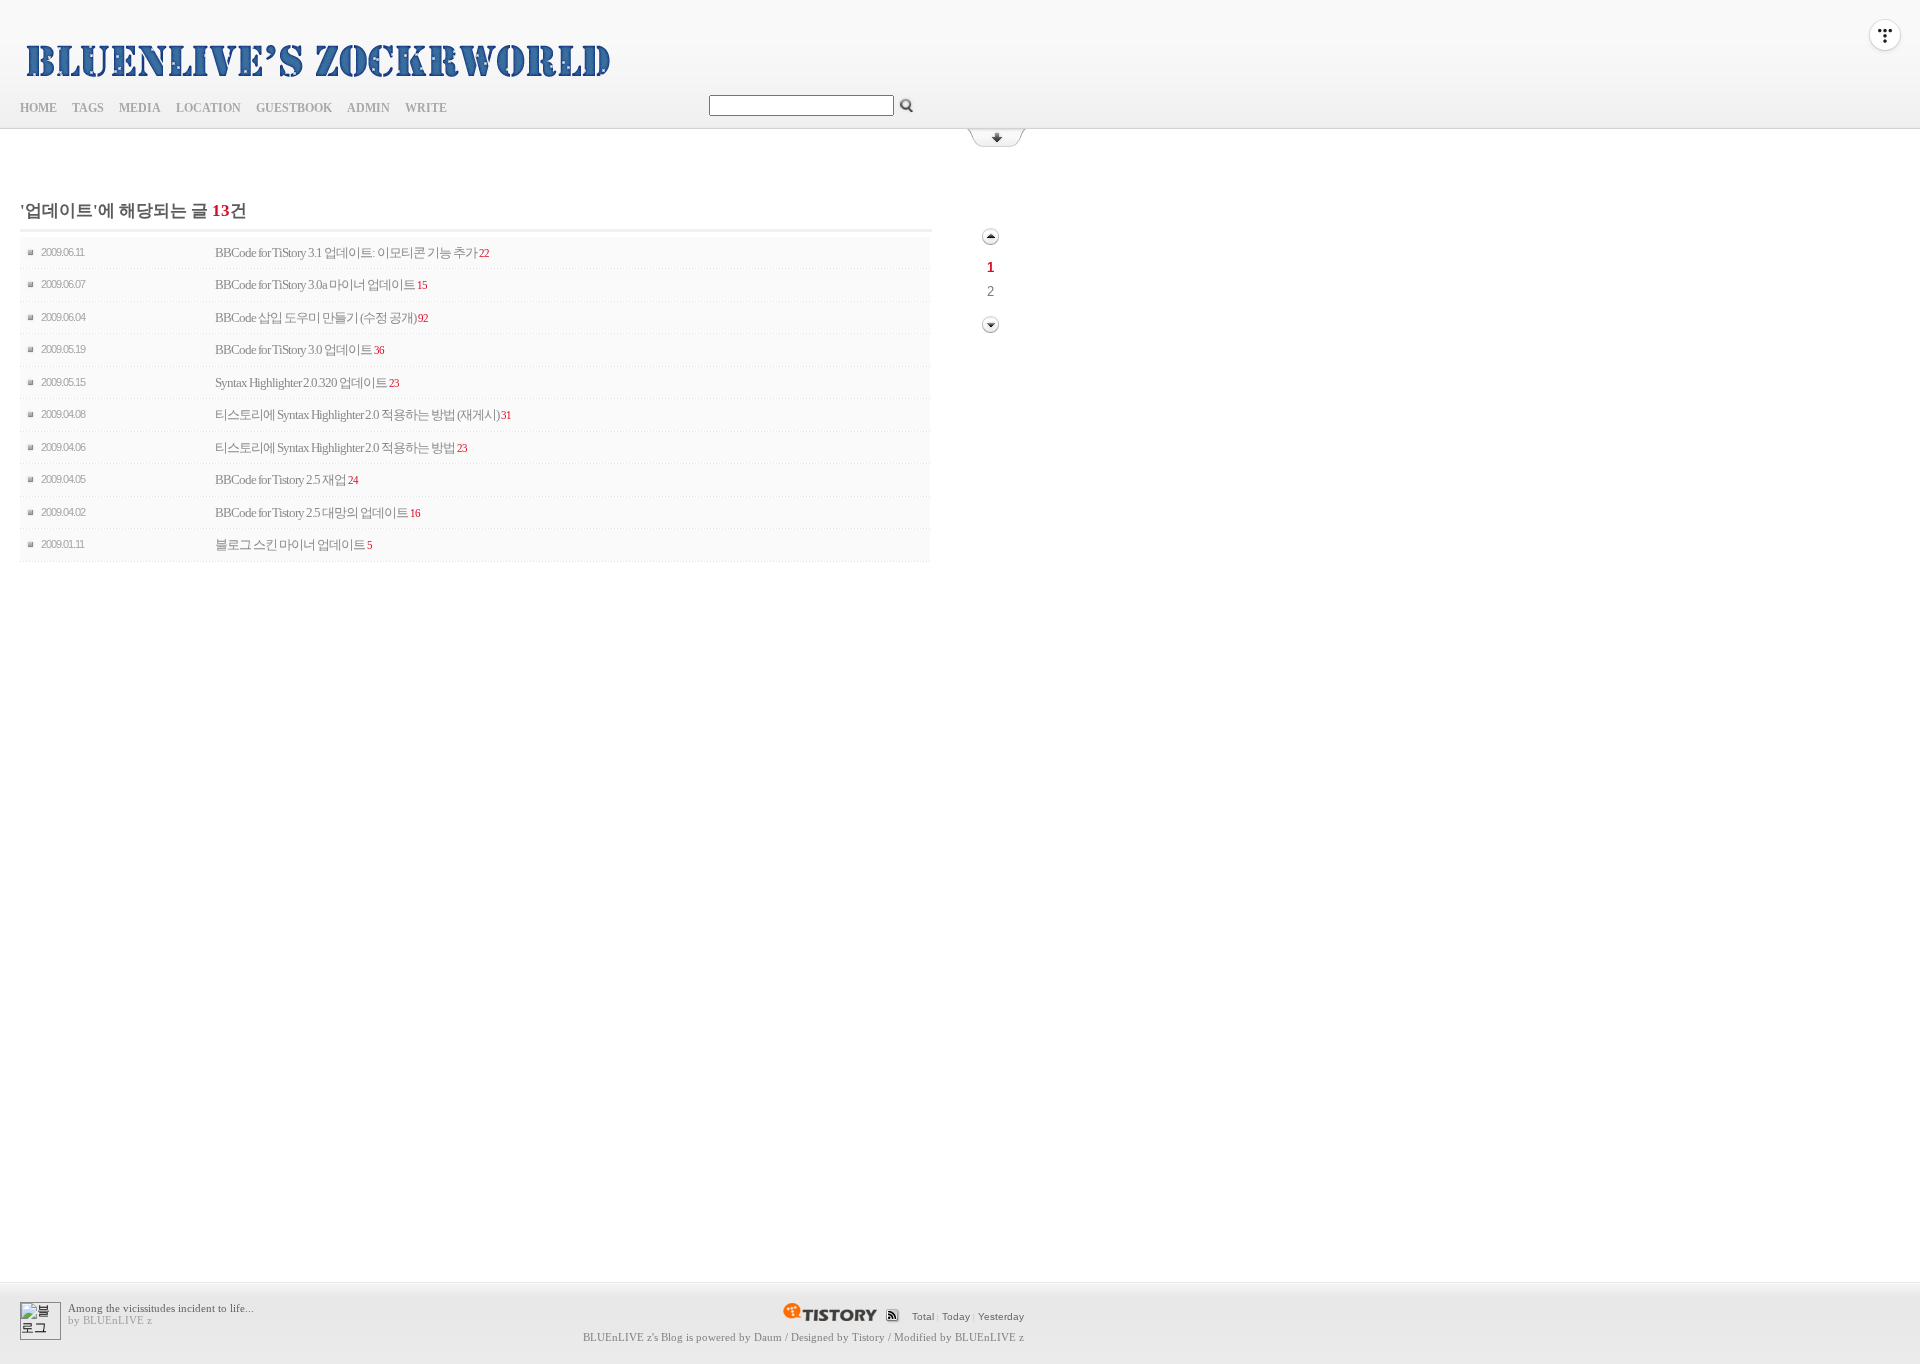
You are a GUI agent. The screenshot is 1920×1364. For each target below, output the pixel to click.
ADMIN (368, 108)
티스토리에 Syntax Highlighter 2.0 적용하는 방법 (335, 447)
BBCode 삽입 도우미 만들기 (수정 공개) (315, 317)
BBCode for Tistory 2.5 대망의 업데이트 (311, 512)
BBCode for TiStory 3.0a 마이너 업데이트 (315, 284)
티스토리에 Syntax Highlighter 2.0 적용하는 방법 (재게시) (357, 414)
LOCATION (208, 108)
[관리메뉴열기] (1885, 35)
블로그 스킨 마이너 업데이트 (290, 544)
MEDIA (140, 108)
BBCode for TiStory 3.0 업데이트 (293, 349)
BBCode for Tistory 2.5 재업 (280, 479)
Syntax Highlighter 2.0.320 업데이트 (301, 382)
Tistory (868, 1337)
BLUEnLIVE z (617, 1337)
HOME (38, 108)
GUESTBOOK (294, 108)
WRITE (426, 108)
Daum (768, 1337)
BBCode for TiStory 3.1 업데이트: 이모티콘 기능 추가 (346, 252)
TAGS (88, 108)
